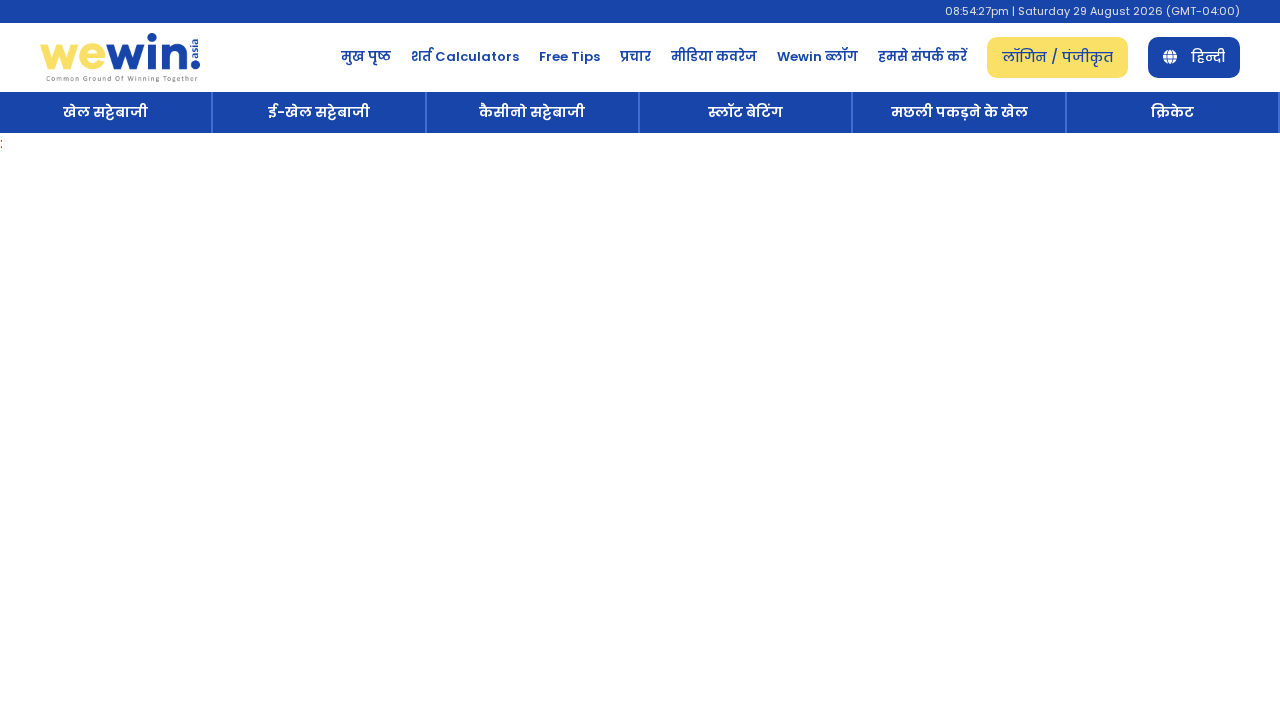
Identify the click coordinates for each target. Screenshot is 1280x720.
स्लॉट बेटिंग (745, 112)
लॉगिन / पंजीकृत (1057, 57)
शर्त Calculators (465, 56)
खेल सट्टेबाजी (105, 112)
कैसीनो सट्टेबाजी (532, 112)
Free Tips (569, 56)
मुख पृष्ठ (366, 56)
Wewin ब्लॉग (817, 56)
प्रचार (635, 56)
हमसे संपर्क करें (922, 56)
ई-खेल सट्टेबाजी (319, 112)
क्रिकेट (1172, 112)
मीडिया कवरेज (714, 56)
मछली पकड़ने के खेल (959, 112)
